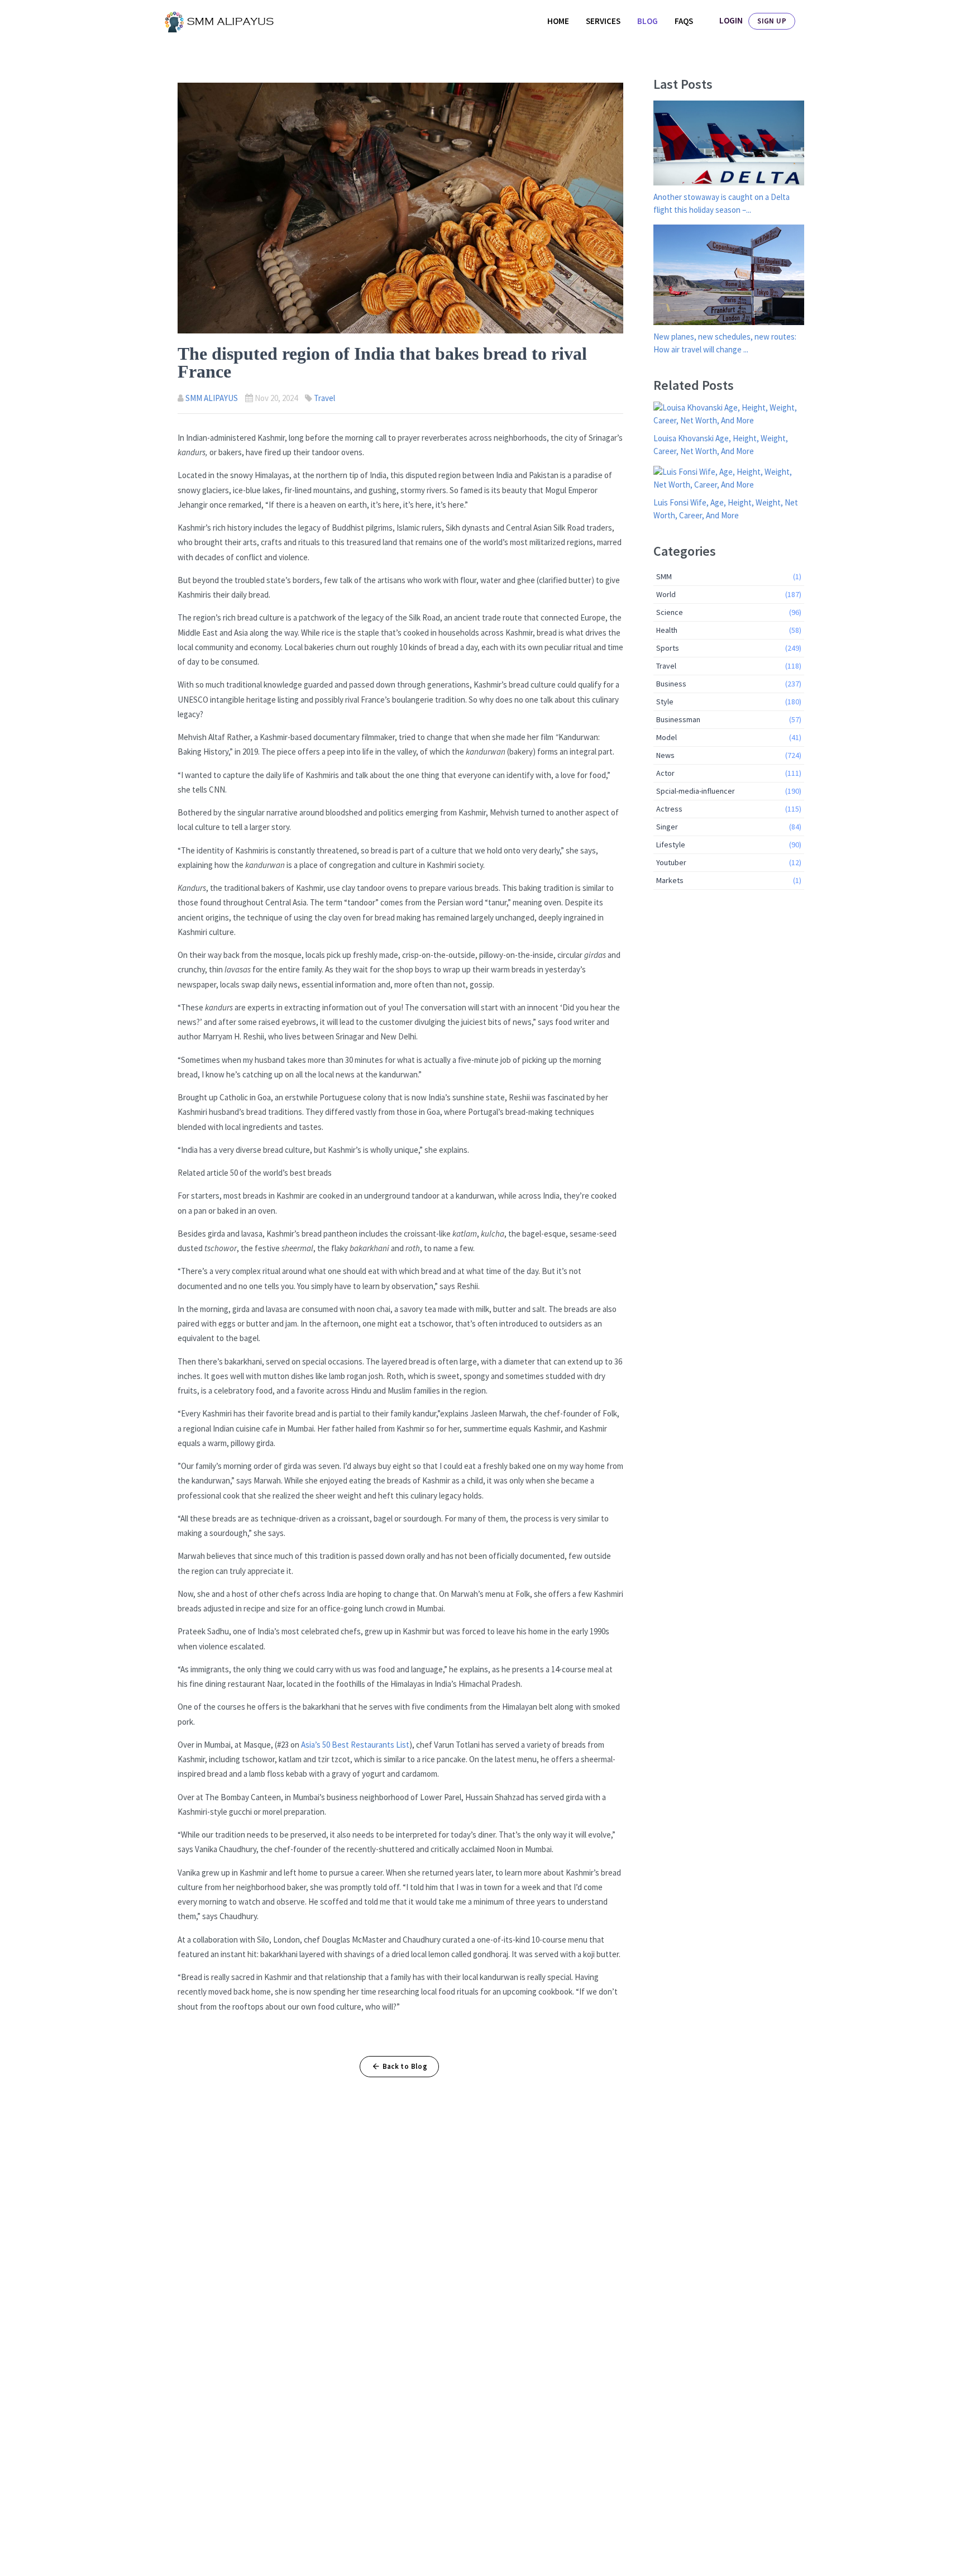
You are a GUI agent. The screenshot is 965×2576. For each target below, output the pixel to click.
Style (729, 702)
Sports (729, 648)
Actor (729, 773)
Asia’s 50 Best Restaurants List (355, 1745)
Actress (729, 809)
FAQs (684, 21)
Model (729, 737)
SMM (729, 576)
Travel (324, 398)
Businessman (729, 719)
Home (558, 21)
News (729, 755)
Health (729, 630)
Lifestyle (729, 845)
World (729, 594)
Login (731, 20)
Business (729, 684)
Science (729, 612)
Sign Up (772, 21)
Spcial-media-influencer (729, 791)
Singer (729, 827)
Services (603, 21)
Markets (729, 880)
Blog (648, 21)
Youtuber (729, 862)
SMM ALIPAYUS (212, 398)
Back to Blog (405, 2066)
